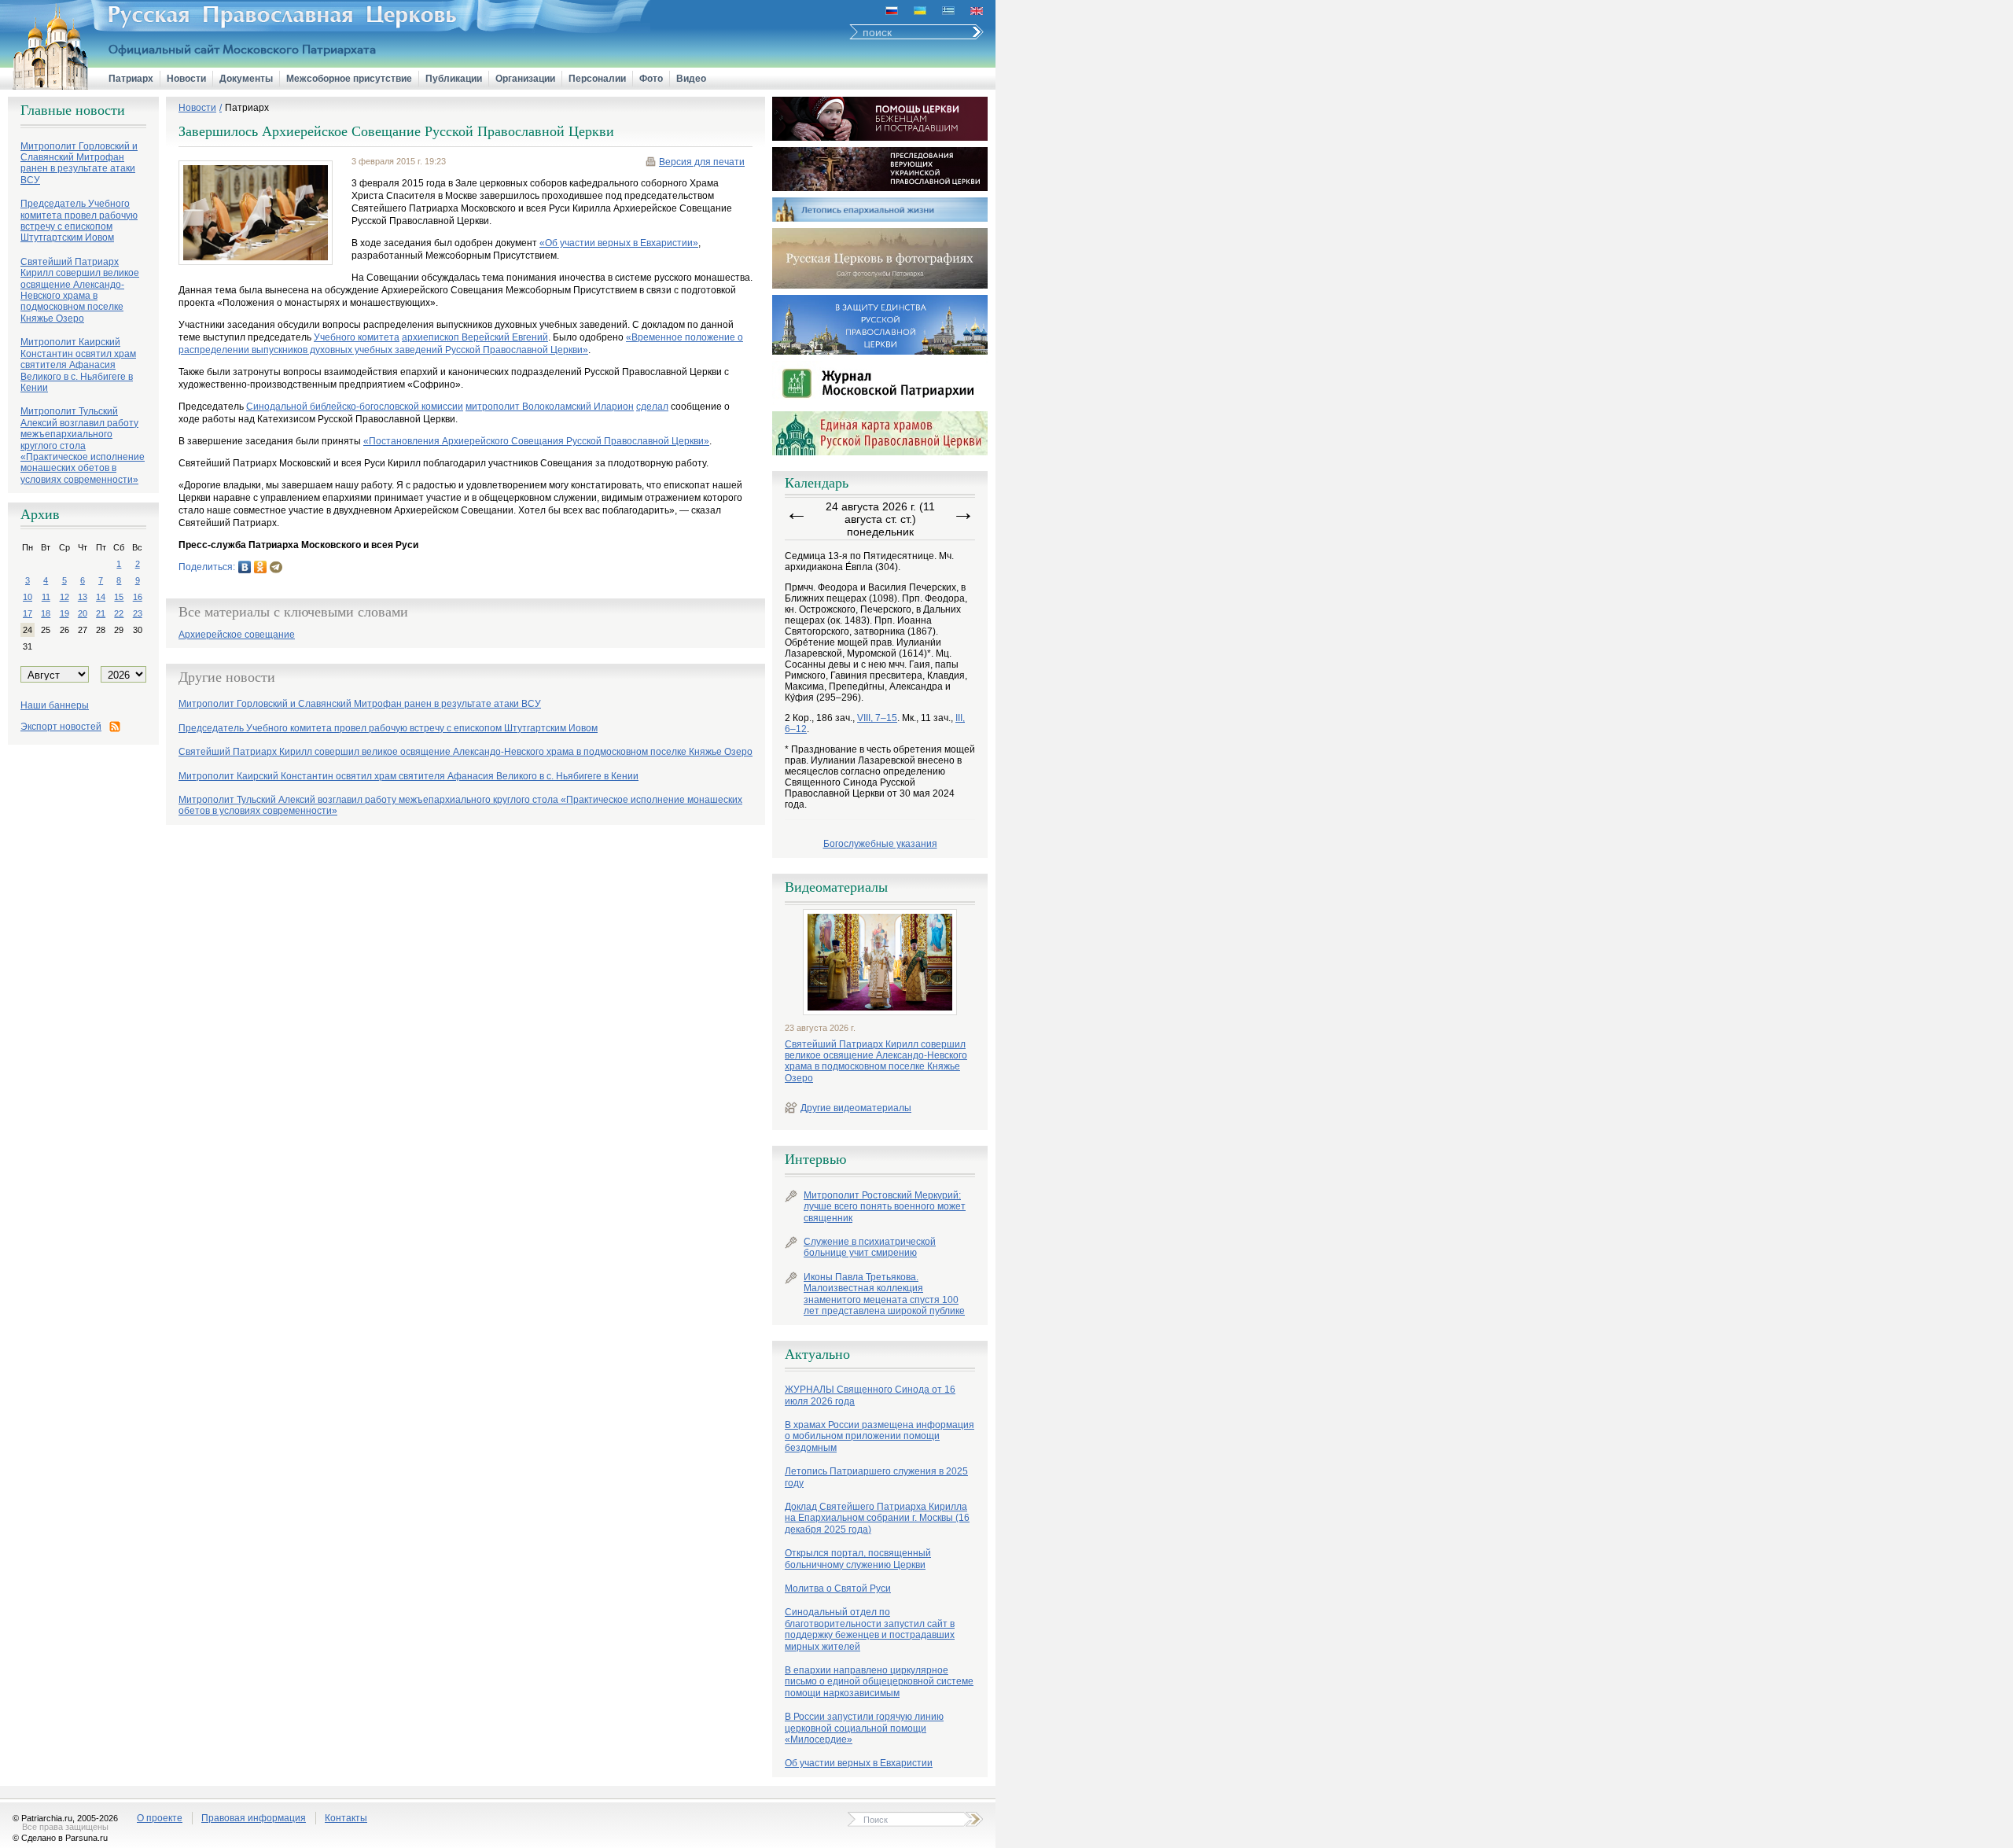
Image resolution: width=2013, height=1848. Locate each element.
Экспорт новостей (61, 727)
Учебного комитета (357, 337)
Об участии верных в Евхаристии (859, 1763)
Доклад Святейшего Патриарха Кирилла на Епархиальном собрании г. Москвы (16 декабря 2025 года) (877, 1518)
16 (138, 597)
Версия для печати (702, 162)
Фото (651, 79)
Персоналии (597, 79)
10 (28, 597)
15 (119, 597)
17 (28, 613)
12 (64, 597)
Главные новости (73, 110)
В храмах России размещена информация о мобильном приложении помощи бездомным (880, 1436)
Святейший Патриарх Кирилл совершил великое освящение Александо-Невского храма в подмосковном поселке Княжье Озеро (876, 1061)
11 (46, 597)
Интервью (815, 1159)
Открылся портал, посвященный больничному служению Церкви (858, 1559)
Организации (525, 79)
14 (101, 597)
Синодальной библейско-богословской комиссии (355, 407)
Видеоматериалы (836, 887)
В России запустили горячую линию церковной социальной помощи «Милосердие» (864, 1728)
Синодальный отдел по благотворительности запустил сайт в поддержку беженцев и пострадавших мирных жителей (870, 1629)
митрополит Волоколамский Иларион (550, 407)
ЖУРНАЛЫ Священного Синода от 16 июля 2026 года (870, 1395)
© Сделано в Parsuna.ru (60, 1838)
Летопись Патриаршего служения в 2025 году (876, 1477)
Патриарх (131, 79)
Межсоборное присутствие (349, 79)
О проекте (160, 1818)
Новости (186, 79)
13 (83, 597)
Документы (246, 79)
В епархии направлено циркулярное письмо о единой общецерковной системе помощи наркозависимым (879, 1682)
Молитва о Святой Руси (838, 1588)
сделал (652, 407)
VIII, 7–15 (877, 718)
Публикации (454, 79)
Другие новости (227, 677)
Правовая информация (254, 1818)
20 (83, 613)
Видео (691, 79)
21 (101, 613)
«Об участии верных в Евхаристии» (619, 243)
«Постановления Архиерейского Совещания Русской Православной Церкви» (536, 441)
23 (138, 613)
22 (119, 613)
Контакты (346, 1818)
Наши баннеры (55, 705)
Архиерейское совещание (237, 635)
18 (46, 613)
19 (64, 613)
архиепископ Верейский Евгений (475, 337)
